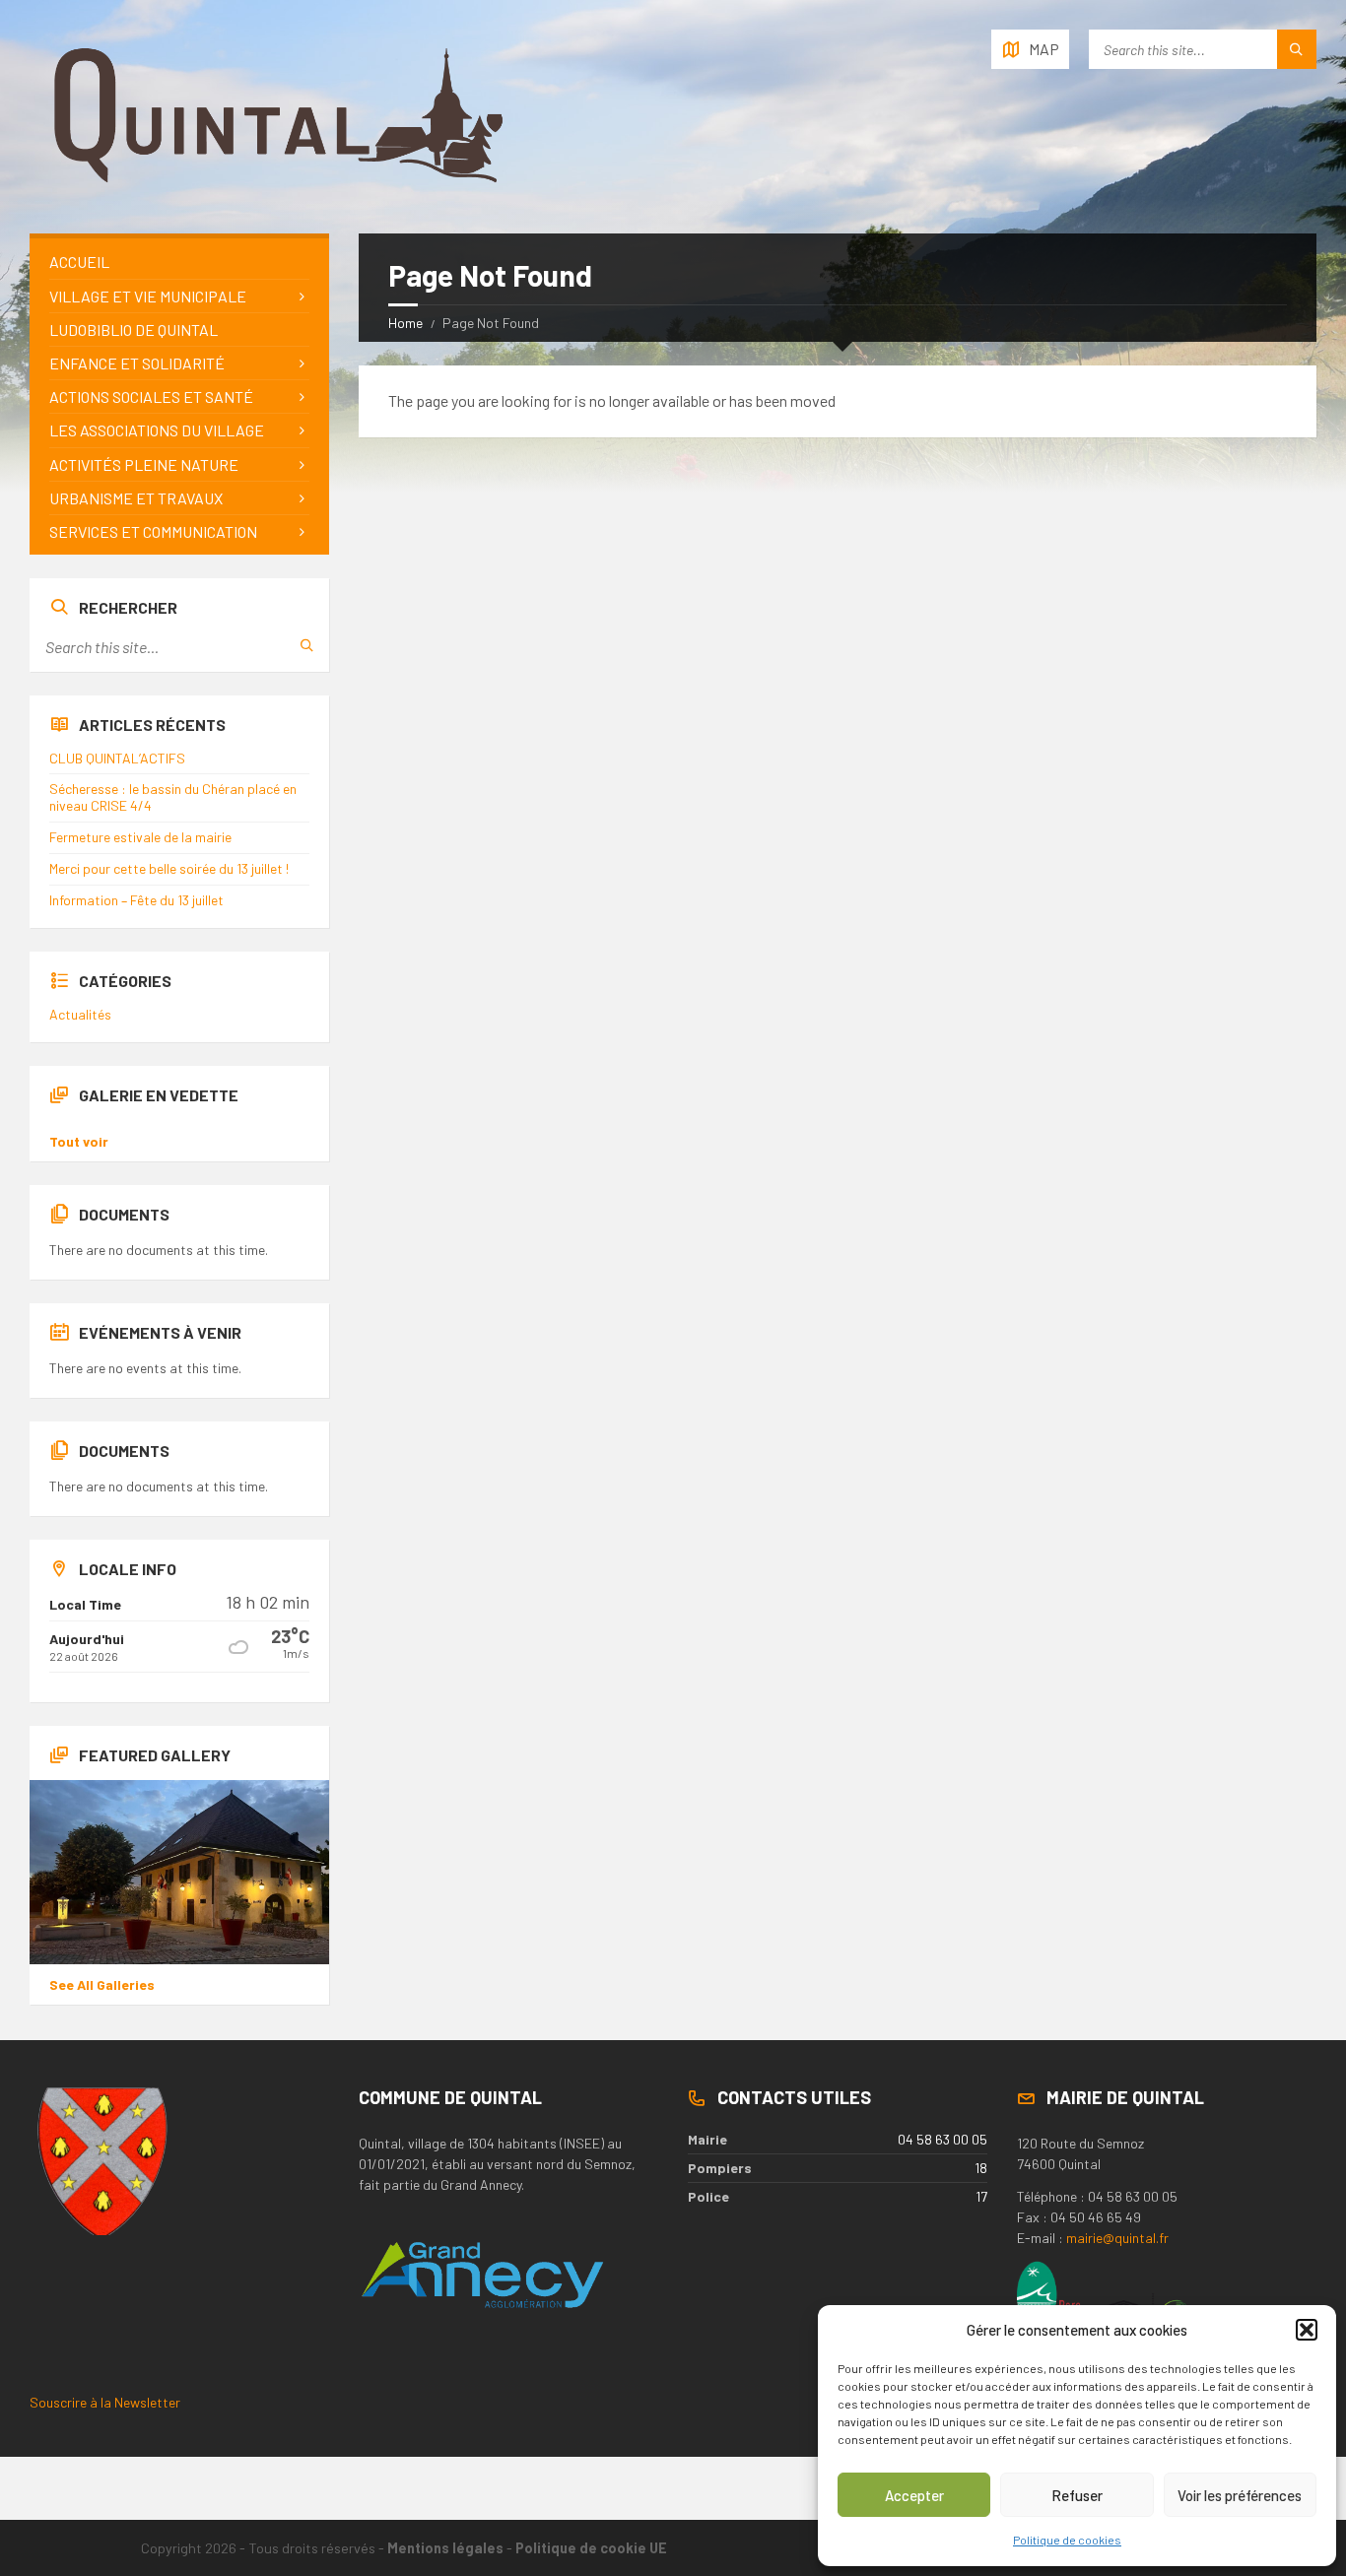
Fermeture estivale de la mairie (140, 837)
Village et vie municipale (148, 296)
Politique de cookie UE (591, 2548)
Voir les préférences (1240, 2495)
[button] (1307, 2330)
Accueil (79, 262)
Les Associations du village (157, 430)
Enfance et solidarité (137, 363)
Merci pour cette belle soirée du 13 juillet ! (169, 868)
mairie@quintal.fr (1117, 2238)
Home (405, 323)
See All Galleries (102, 1984)
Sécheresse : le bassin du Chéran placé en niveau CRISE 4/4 (173, 797)
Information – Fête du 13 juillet (136, 900)
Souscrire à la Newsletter (105, 2402)
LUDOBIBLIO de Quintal (134, 330)
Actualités (80, 1014)
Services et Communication (153, 531)
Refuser (1077, 2495)
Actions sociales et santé (151, 396)
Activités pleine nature (144, 464)
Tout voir (79, 1141)
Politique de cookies (1067, 2540)
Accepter (914, 2495)
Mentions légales (445, 2548)
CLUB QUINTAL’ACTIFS (117, 758)
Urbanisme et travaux (136, 498)
